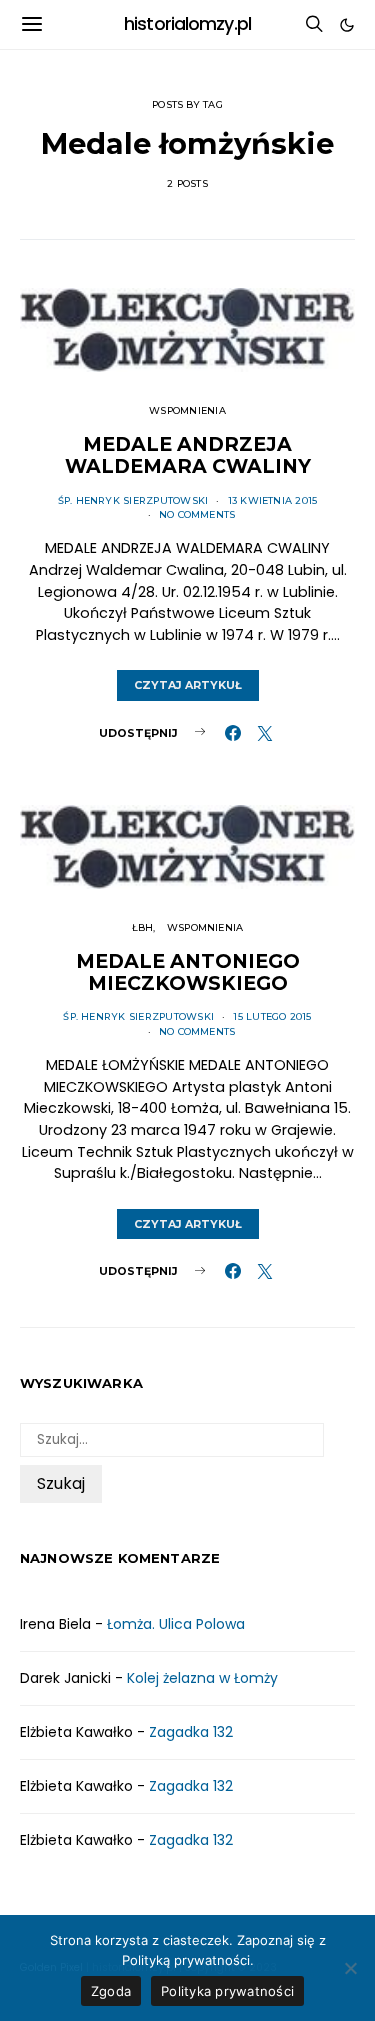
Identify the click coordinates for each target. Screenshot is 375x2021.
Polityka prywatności (227, 1991)
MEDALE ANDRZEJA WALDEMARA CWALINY (188, 455)
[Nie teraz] (350, 1968)
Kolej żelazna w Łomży (202, 1678)
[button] (347, 25)
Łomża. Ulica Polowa (176, 1624)
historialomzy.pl (187, 24)
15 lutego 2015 (272, 1016)
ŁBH (143, 927)
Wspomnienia (187, 410)
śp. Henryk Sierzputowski (133, 500)
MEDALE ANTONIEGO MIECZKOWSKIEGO (188, 972)
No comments (197, 514)
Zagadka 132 (191, 1732)
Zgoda (111, 1991)
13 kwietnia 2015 (273, 500)
